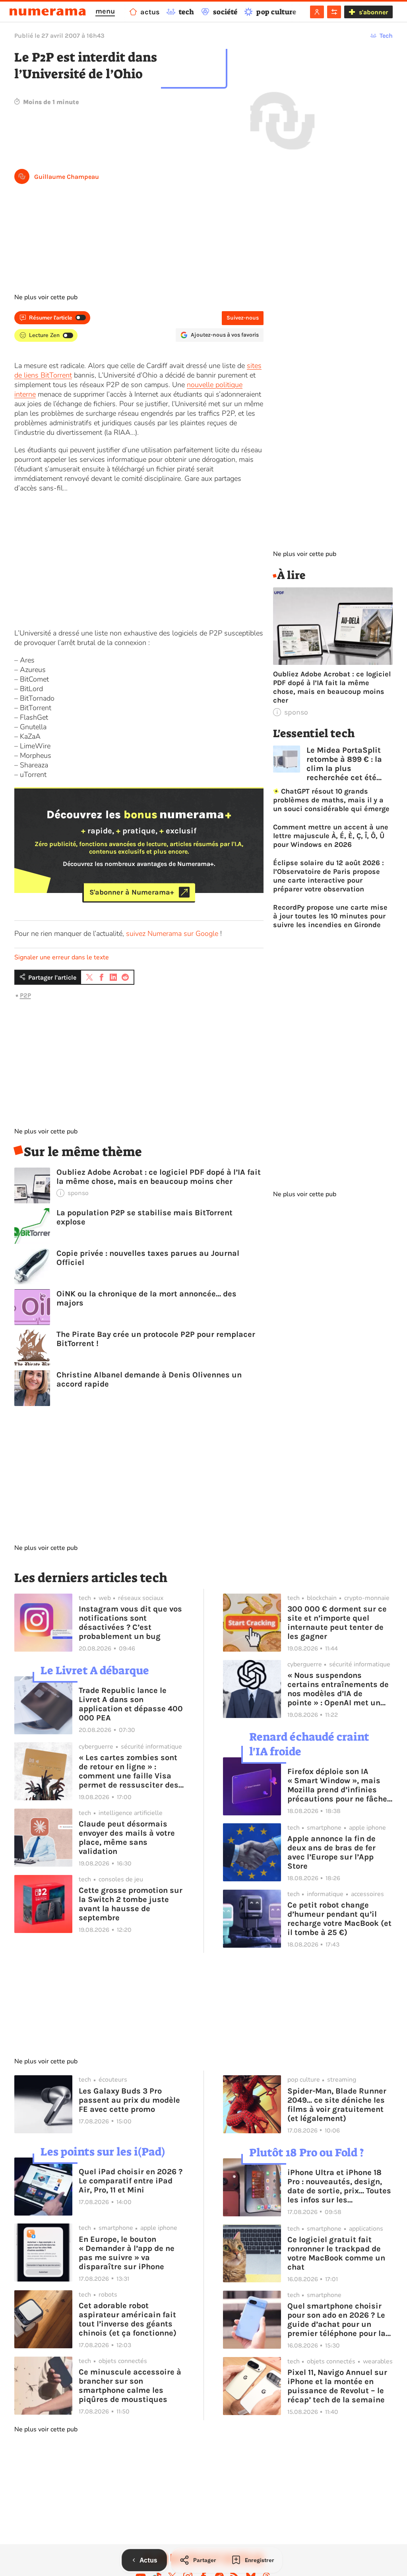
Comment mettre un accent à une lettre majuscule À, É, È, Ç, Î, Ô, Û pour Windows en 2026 (331, 836)
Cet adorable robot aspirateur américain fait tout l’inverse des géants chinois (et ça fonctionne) (128, 2319)
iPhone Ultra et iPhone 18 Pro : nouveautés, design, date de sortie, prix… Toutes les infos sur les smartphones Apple (339, 2186)
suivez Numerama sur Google (172, 934)
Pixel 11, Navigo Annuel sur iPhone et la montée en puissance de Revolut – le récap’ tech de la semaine (337, 2386)
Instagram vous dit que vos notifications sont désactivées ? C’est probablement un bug (130, 1623)
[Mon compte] (317, 12)
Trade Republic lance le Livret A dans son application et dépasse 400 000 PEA (131, 1704)
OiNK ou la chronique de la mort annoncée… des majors (146, 1298)
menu (105, 11)
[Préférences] (334, 12)
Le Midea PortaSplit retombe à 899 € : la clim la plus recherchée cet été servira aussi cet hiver (349, 764)
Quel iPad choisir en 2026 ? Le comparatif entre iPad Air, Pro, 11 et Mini (131, 2181)
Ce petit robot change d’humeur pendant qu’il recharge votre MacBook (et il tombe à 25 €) (339, 1919)
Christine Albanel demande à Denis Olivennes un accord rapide (149, 1379)
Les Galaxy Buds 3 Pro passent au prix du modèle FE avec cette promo (129, 2100)
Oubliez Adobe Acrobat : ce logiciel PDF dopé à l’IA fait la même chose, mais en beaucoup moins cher (159, 1177)
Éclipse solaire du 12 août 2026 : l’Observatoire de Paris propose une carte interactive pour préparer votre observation (329, 876)
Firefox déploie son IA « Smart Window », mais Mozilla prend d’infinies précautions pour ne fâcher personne (339, 1785)
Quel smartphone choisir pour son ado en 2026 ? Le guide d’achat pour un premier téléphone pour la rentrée (336, 2320)
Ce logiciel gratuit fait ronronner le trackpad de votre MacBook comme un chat (336, 2253)
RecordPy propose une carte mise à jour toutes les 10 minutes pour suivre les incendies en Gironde (330, 916)
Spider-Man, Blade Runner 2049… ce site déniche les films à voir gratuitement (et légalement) (337, 2105)
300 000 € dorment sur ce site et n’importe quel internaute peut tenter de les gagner (337, 1623)
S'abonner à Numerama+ (132, 892)
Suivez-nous (243, 318)
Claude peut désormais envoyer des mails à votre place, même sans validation (127, 1838)
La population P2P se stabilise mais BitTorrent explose (144, 1217)
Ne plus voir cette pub (46, 297)
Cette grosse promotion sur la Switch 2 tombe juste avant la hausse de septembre (131, 1904)
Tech (386, 36)
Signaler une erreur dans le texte (62, 957)
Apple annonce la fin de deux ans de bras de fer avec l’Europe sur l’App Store (331, 1852)
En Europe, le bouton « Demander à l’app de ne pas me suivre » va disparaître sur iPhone (127, 2253)
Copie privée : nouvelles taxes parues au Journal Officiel (148, 1258)
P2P (25, 995)
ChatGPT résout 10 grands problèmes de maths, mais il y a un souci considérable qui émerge (331, 800)
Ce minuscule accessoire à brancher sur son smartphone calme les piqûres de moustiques (130, 2386)
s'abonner (373, 12)
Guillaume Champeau (67, 177)
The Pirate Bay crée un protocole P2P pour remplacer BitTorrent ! (156, 1339)
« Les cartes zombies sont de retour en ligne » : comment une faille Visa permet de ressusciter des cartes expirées (129, 1771)
